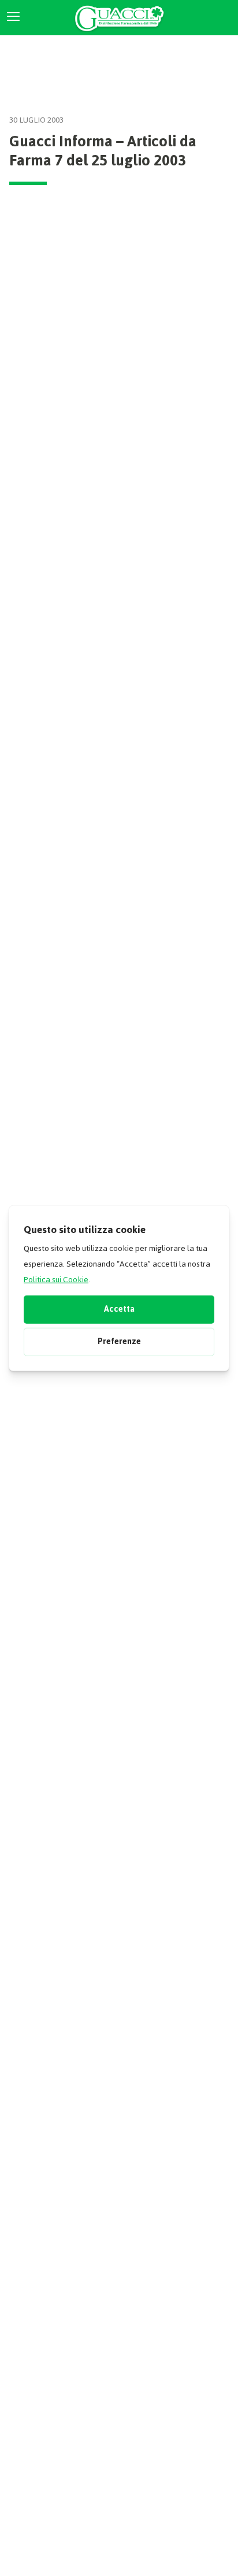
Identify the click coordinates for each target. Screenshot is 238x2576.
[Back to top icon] (211, 2552)
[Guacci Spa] (119, 17)
